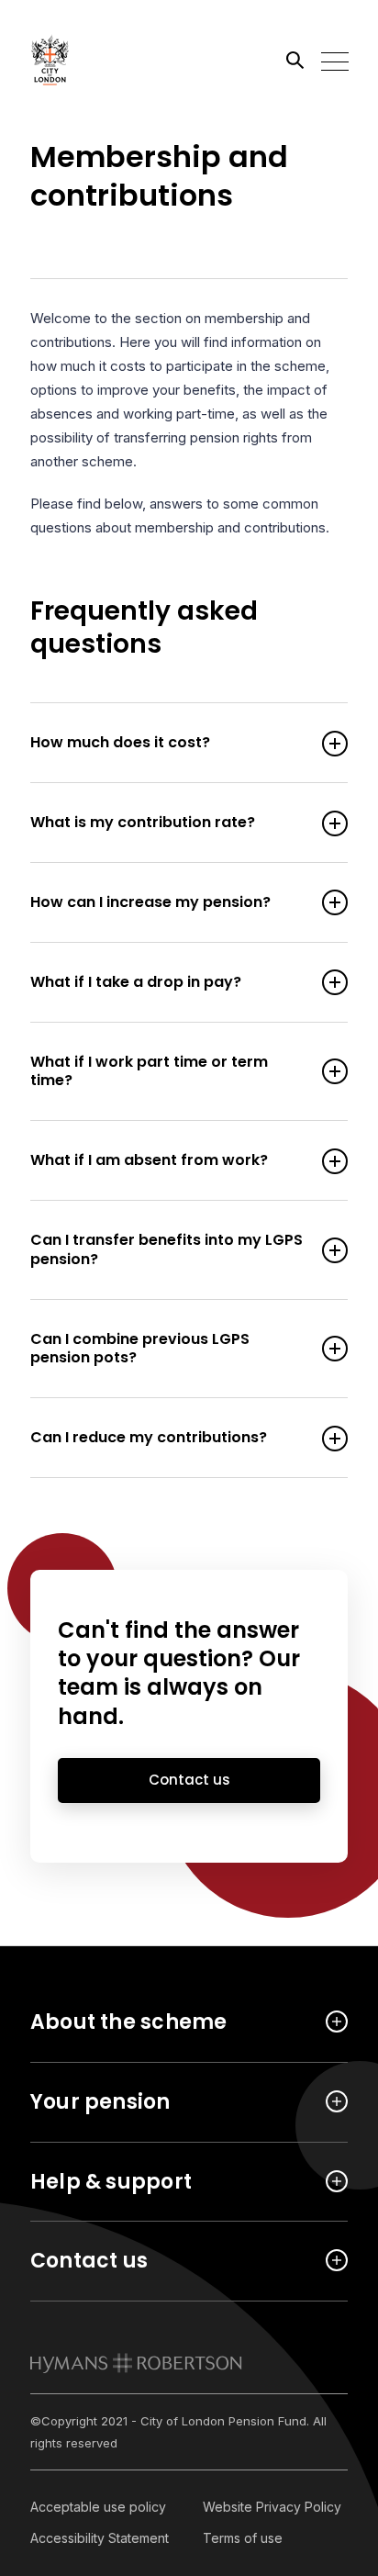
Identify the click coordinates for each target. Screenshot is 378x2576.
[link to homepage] (136, 2363)
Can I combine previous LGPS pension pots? (140, 1350)
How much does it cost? (120, 743)
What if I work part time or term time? (149, 1072)
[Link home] (113, 60)
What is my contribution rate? (143, 823)
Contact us (189, 1780)
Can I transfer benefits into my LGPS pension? (167, 1250)
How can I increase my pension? (150, 903)
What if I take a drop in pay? (136, 983)
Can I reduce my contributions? (149, 1438)
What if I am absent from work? (149, 1161)
